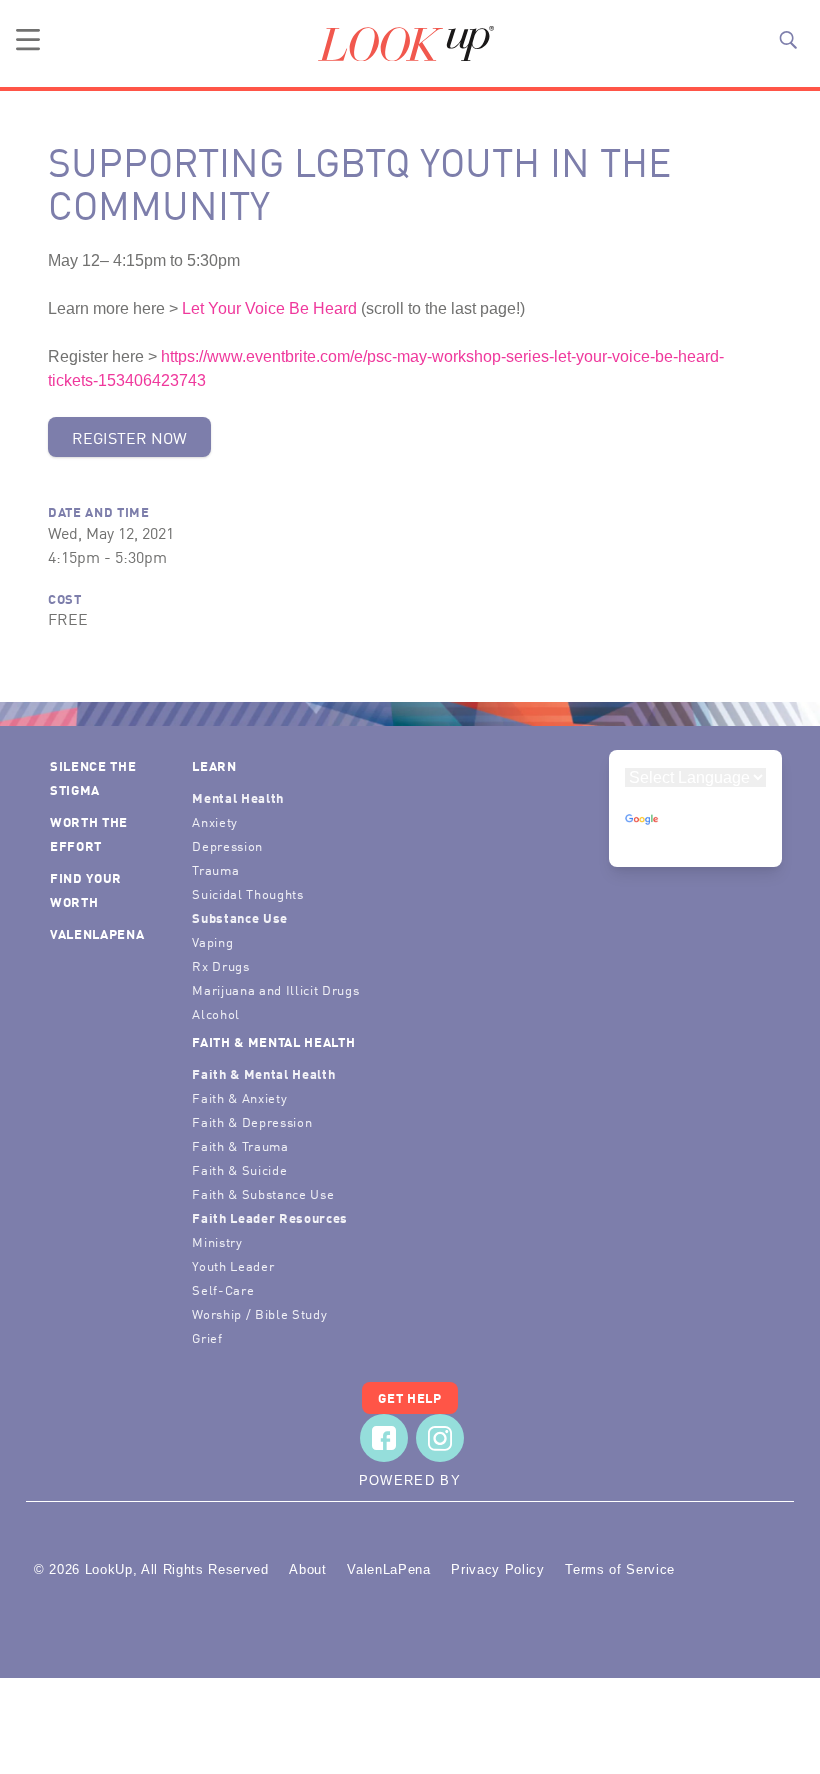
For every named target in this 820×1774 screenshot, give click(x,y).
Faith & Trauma (240, 1145)
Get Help (409, 1397)
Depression (227, 845)
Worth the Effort (89, 833)
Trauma (215, 869)
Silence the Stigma (93, 777)
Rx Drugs (220, 965)
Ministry (217, 1241)
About (307, 1569)
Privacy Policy (497, 1569)
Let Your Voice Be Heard (269, 308)
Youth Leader (233, 1265)
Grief (207, 1337)
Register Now (129, 437)
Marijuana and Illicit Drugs (275, 989)
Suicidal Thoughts (247, 893)
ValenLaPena (97, 933)
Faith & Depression (252, 1121)
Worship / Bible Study (259, 1313)
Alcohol (216, 1013)
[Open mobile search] (788, 40)
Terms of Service (620, 1569)
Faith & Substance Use (263, 1193)
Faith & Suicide (239, 1169)
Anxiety (215, 821)
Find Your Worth (86, 889)
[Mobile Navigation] (28, 40)
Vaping (212, 941)
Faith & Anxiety (239, 1097)
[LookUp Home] (406, 44)
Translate (696, 838)
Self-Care (223, 1289)
